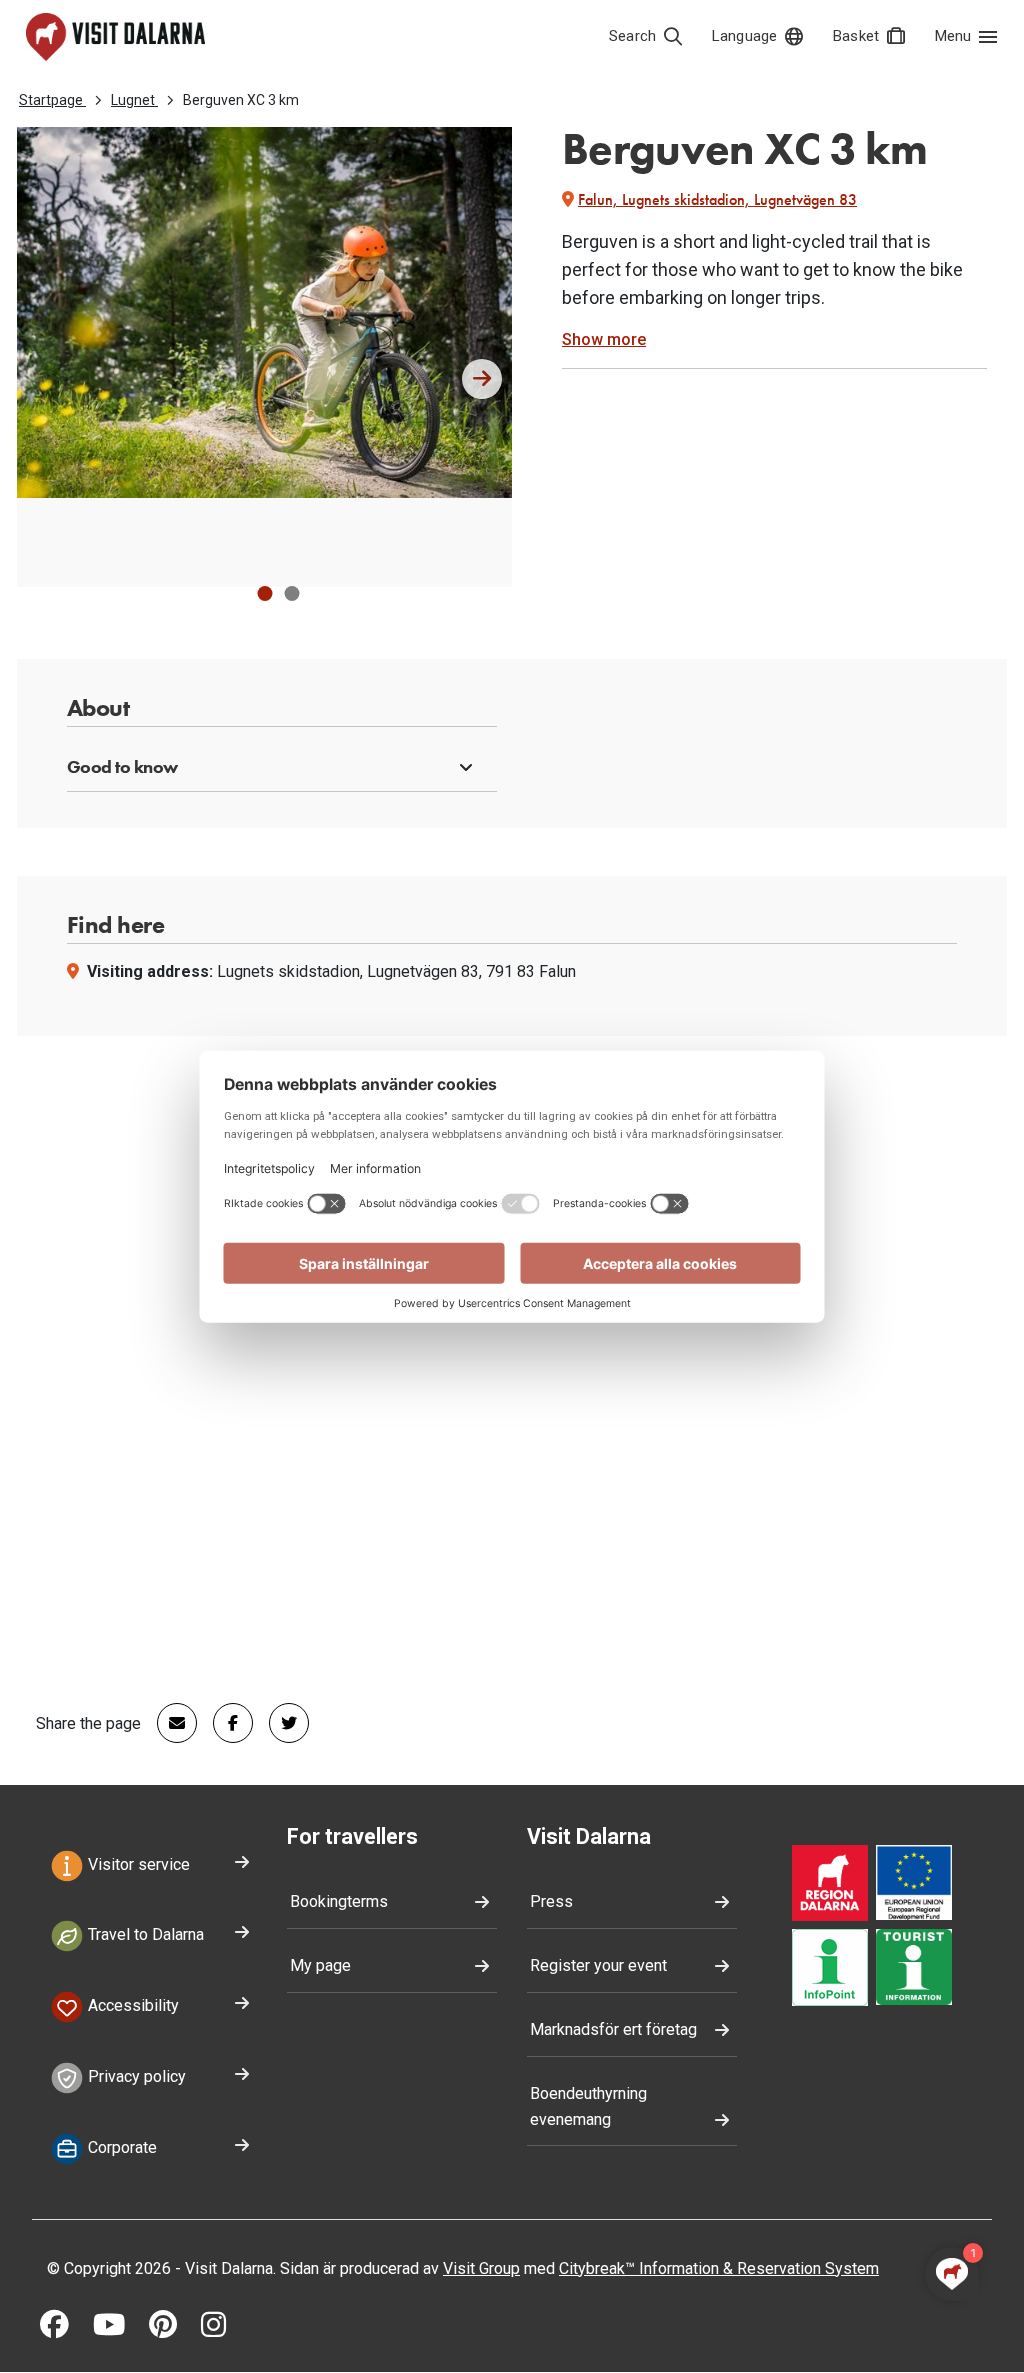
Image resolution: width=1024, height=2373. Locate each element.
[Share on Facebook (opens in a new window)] (225, 1723)
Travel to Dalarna (144, 1935)
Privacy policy (135, 2076)
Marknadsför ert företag (613, 2029)
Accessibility (131, 2005)
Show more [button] (604, 339)
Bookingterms (339, 1901)
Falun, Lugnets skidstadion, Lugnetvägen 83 (717, 199)
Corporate (120, 2147)
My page (320, 1965)
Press (551, 1901)
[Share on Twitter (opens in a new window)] (281, 1723)
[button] (264, 593)
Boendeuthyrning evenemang (588, 2106)
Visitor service (137, 1864)
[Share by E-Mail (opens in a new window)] (169, 1723)
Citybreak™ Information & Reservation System (719, 2268)
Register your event (598, 1965)
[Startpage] (115, 37)
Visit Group (481, 2268)
